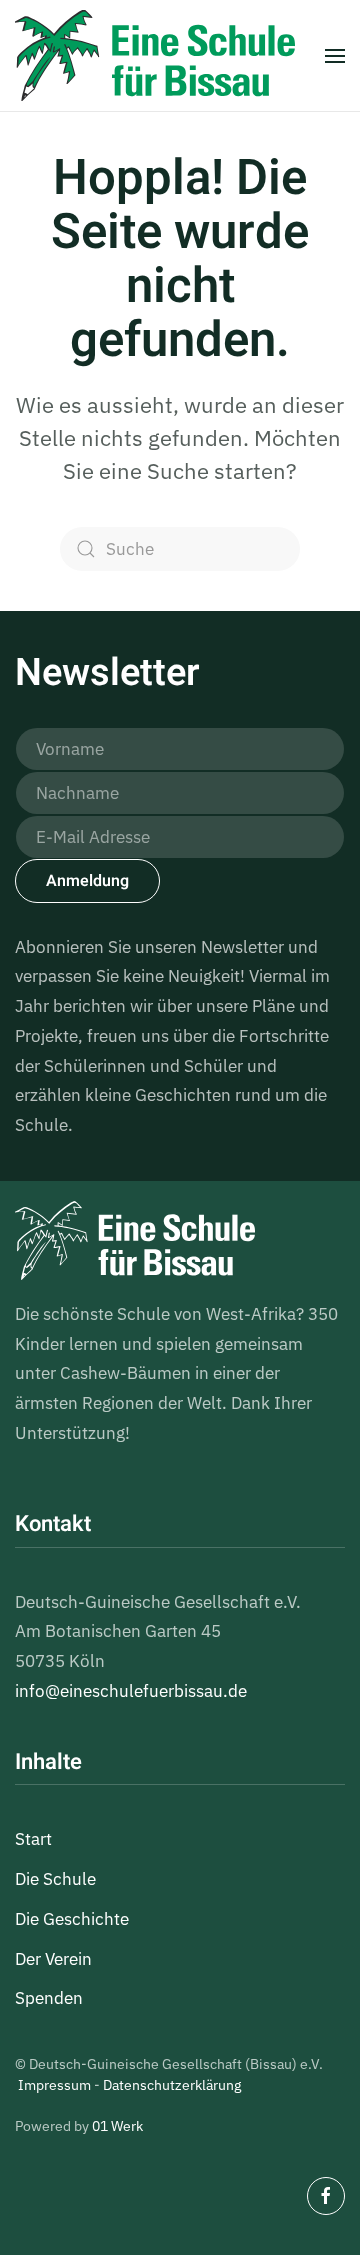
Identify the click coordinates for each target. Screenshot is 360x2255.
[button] (335, 55)
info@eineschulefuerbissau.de (131, 1691)
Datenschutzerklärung (172, 2085)
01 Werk (117, 2126)
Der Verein (53, 1959)
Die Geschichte (72, 1919)
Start (33, 1839)
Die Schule (55, 1879)
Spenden (49, 1998)
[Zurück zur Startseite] (155, 55)
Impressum (54, 2085)
